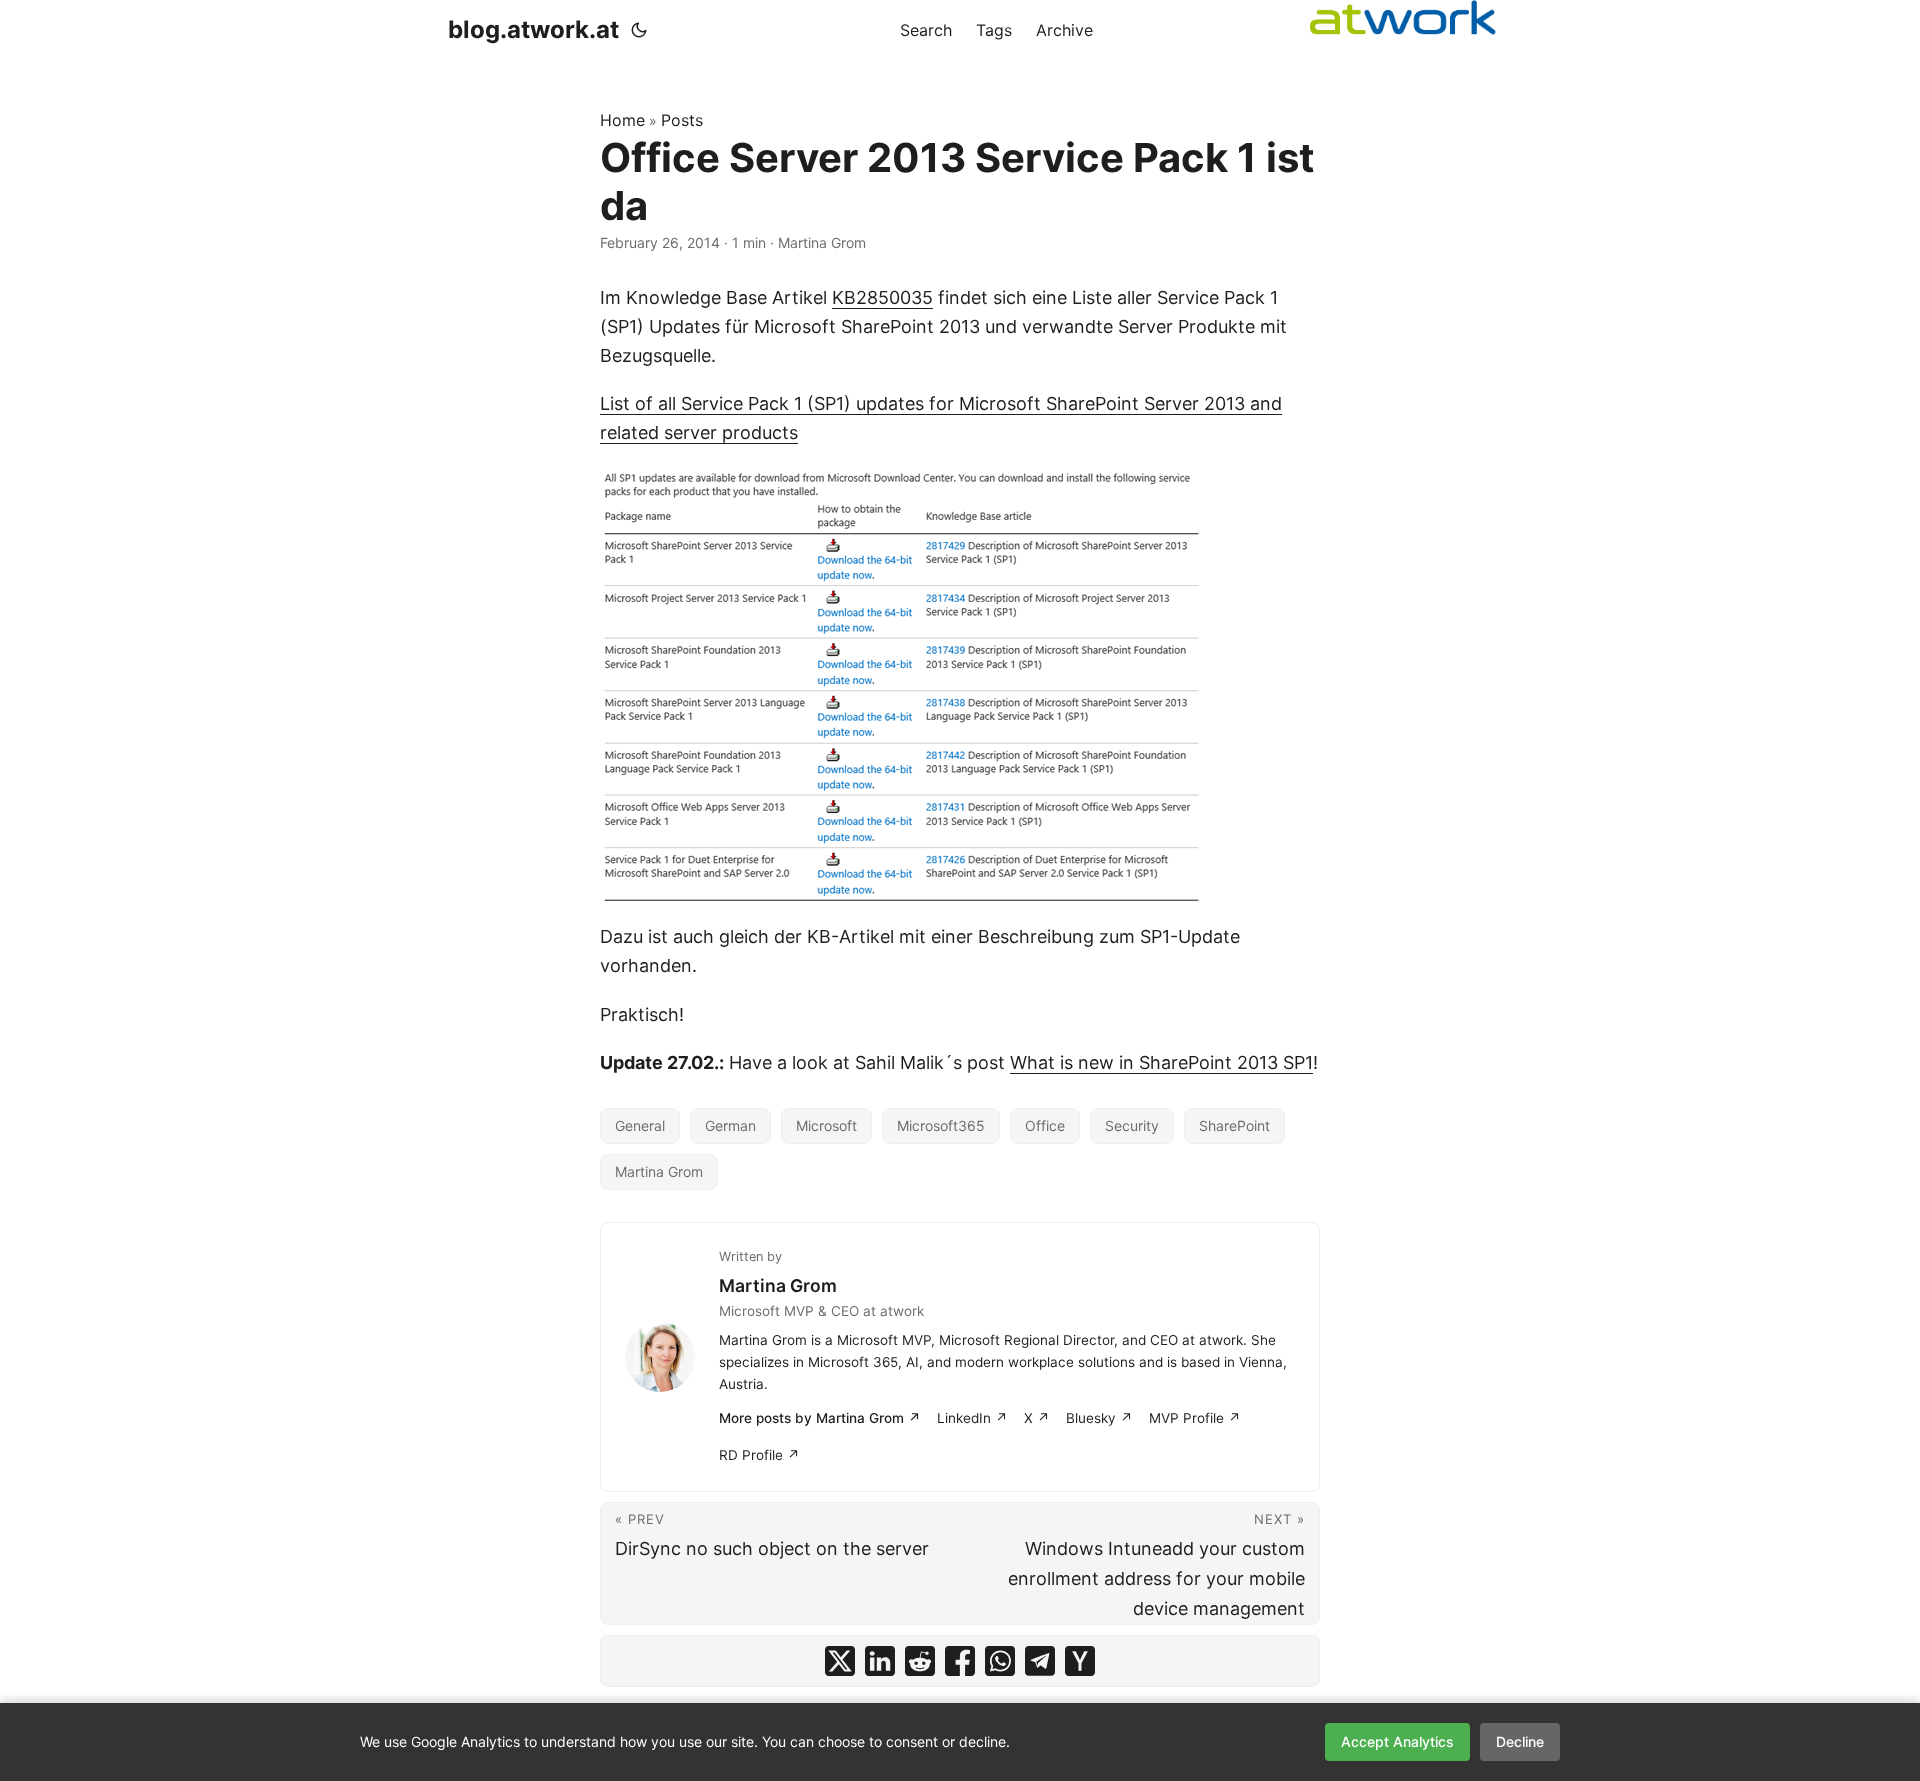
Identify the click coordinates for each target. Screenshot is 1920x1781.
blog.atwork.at (533, 29)
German (730, 1125)
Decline (1520, 1741)
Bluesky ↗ (1099, 1418)
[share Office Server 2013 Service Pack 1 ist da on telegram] (1040, 1661)
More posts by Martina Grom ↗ (820, 1418)
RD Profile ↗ (759, 1455)
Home (622, 120)
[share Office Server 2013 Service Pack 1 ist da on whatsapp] (1000, 1661)
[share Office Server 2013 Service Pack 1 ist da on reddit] (920, 1661)
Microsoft (826, 1125)
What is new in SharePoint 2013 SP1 (1161, 1062)
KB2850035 (882, 297)
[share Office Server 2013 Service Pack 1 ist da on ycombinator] (1080, 1661)
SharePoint (1234, 1125)
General (640, 1125)
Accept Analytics (1397, 1741)
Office (1045, 1125)
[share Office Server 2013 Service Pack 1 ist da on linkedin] (880, 1661)
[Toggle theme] (639, 30)
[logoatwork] (1403, 17)
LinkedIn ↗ (972, 1418)
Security (1132, 1125)
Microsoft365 (941, 1125)
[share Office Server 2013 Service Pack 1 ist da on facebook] (960, 1661)
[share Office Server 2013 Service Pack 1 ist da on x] (840, 1661)
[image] (960, 685)
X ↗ (1037, 1418)
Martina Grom (659, 1171)
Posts (682, 120)
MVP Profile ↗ (1195, 1418)
